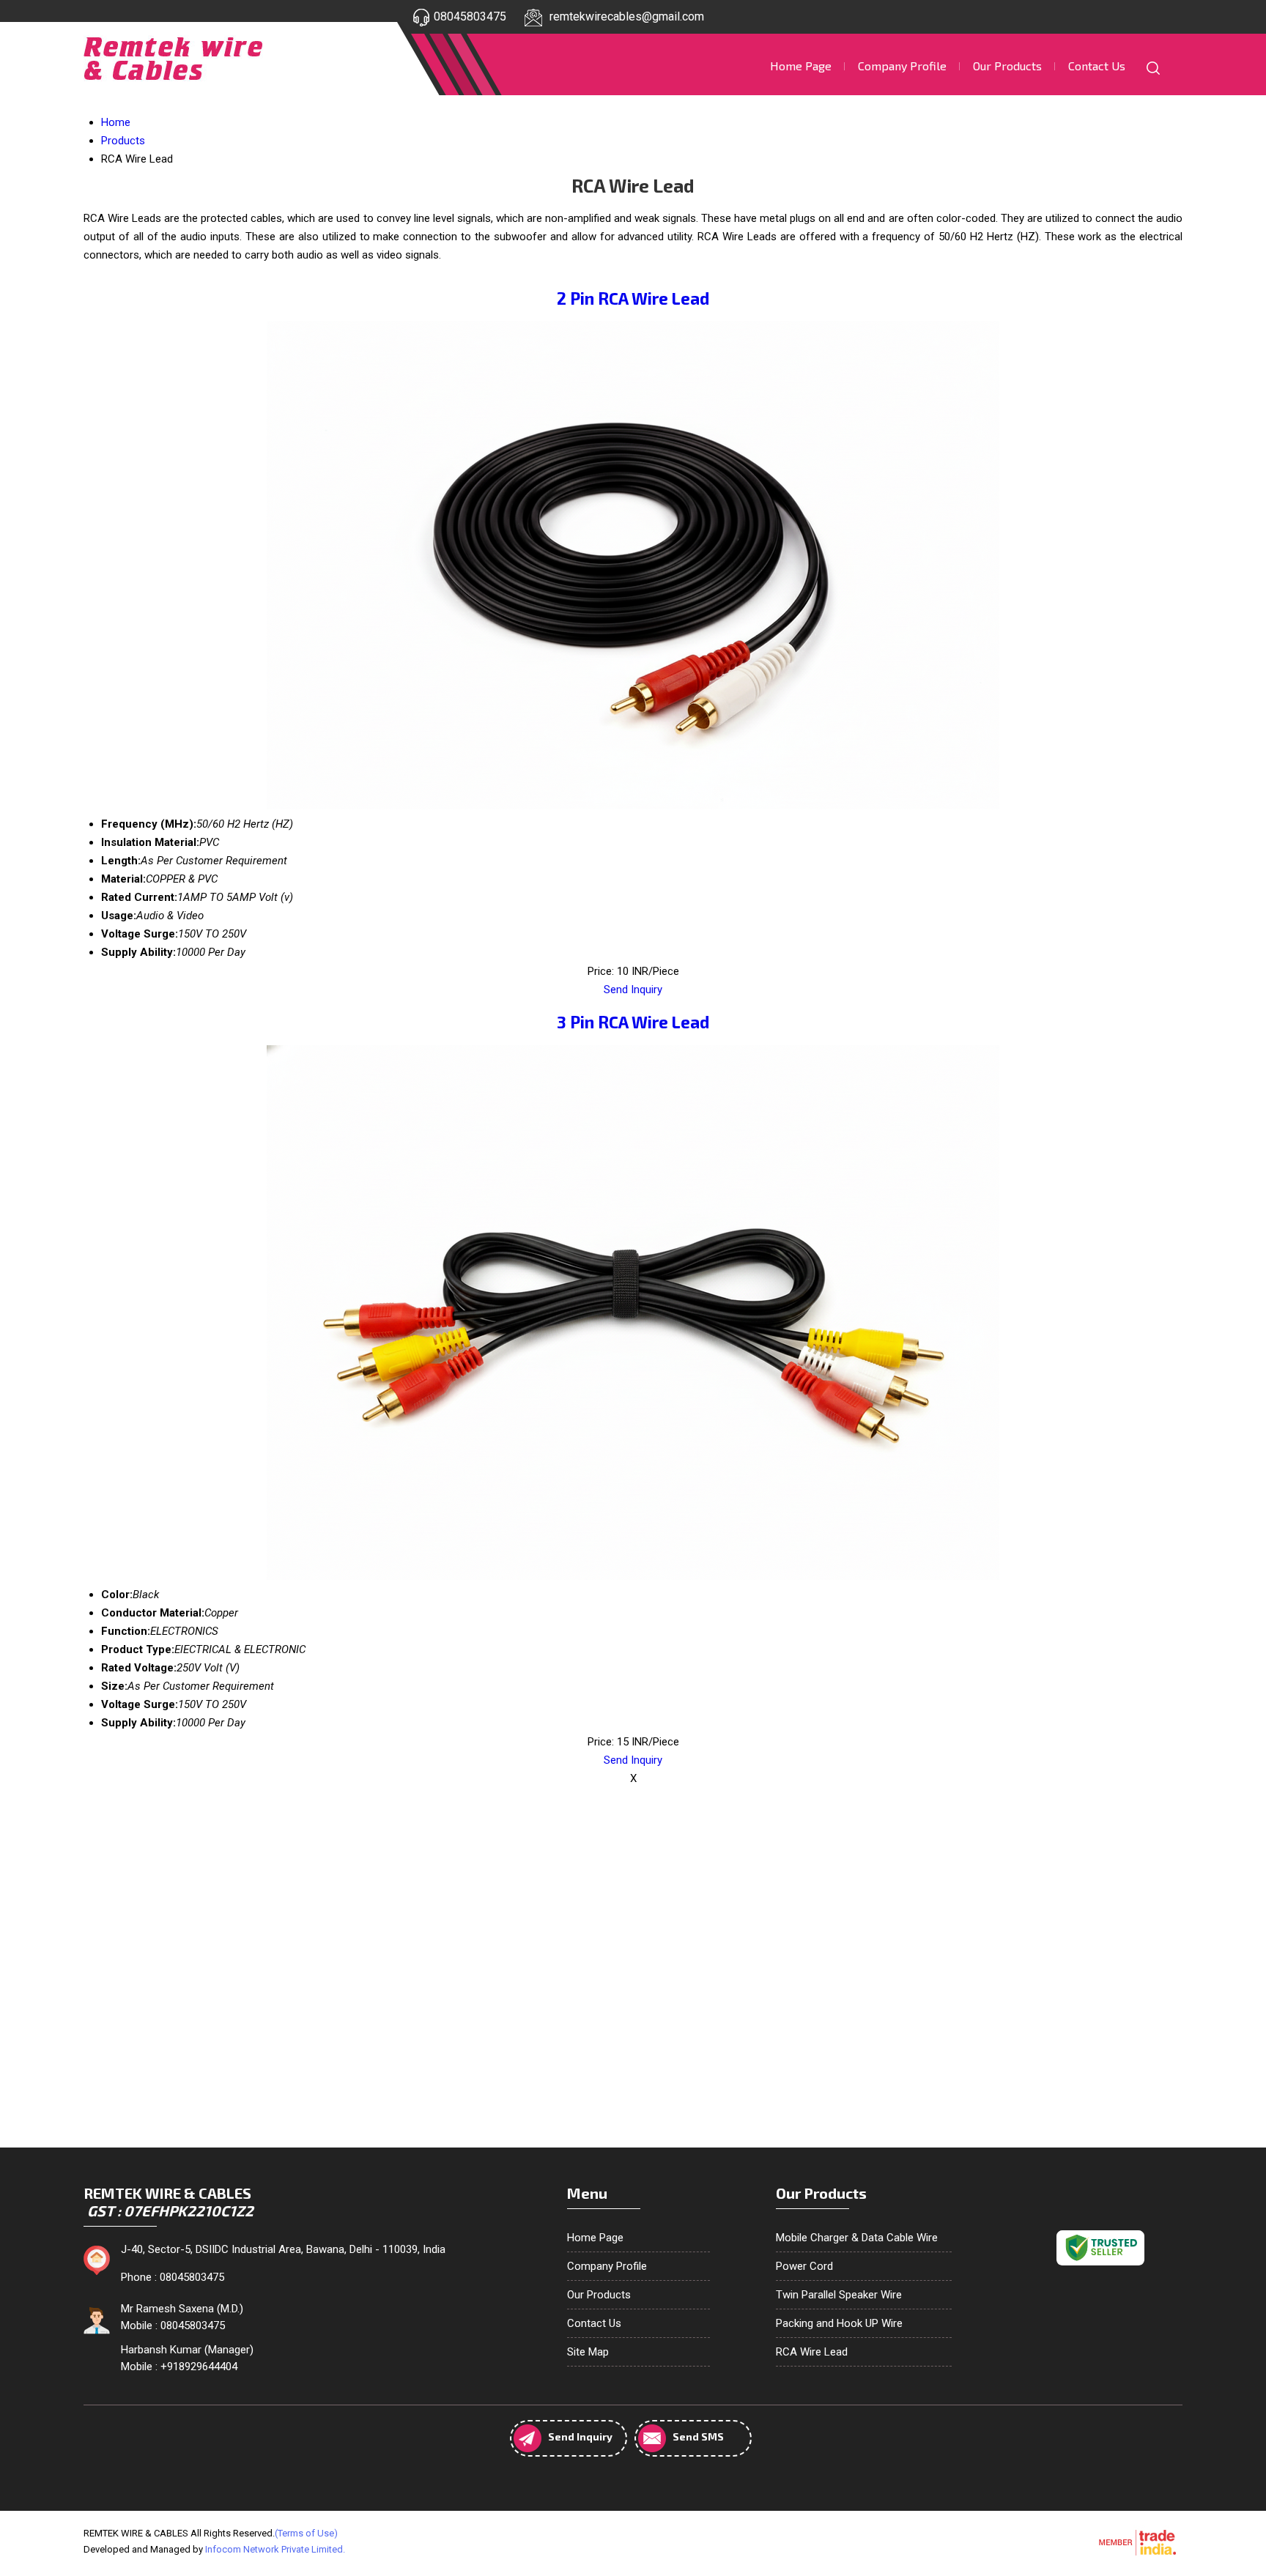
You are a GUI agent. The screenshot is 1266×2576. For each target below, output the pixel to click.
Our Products (1007, 66)
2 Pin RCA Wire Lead (633, 298)
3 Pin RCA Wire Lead (633, 1022)
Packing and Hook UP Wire (839, 2323)
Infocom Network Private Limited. (275, 2549)
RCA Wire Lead (812, 2352)
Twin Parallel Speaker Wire (839, 2295)
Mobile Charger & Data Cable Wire (857, 2238)
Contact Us (1097, 66)
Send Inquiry (633, 990)
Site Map (588, 2352)
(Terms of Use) (306, 2533)
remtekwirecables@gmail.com (627, 16)
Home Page (801, 66)
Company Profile (902, 66)
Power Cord (804, 2266)
